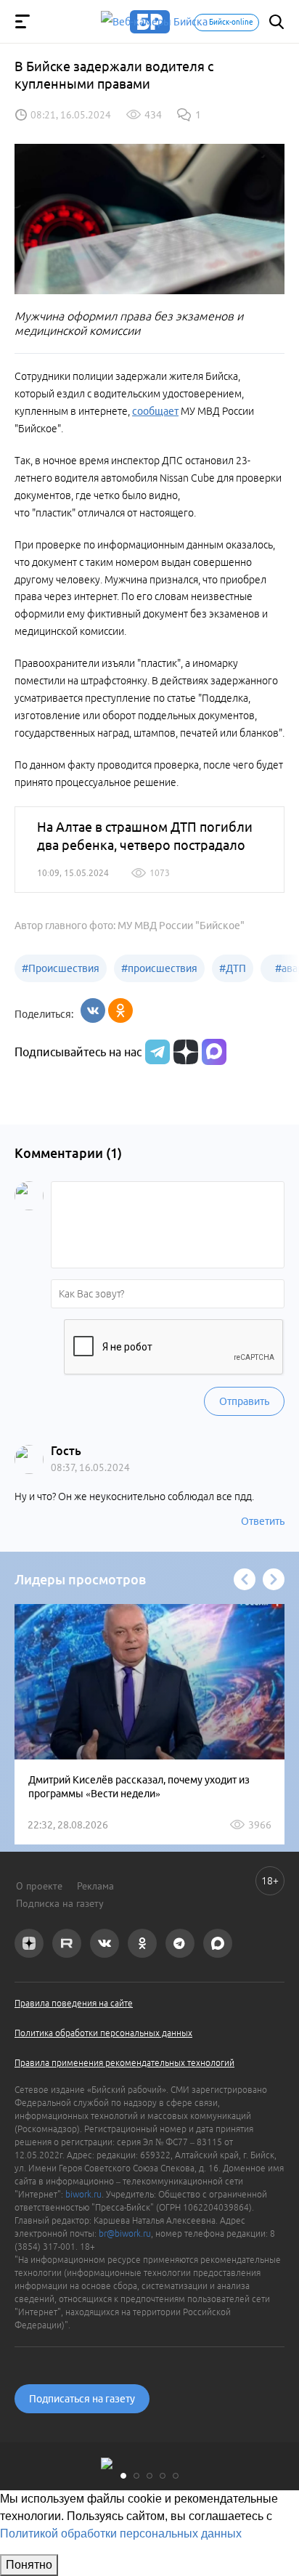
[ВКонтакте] (93, 1010)
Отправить (244, 1401)
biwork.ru (83, 2194)
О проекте (39, 1886)
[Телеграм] (156, 1052)
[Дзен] (184, 1052)
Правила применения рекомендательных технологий (124, 2063)
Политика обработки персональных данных (103, 2033)
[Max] (214, 1052)
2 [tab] (136, 2476)
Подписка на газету (60, 1903)
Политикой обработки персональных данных (121, 2534)
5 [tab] (176, 2476)
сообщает (155, 411)
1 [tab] (123, 2476)
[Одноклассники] (120, 1010)
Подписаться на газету (82, 2399)
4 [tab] (163, 2476)
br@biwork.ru (125, 2233)
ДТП (233, 968)
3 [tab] (149, 2476)
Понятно (29, 2565)
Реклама (95, 1886)
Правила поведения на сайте (74, 2003)
